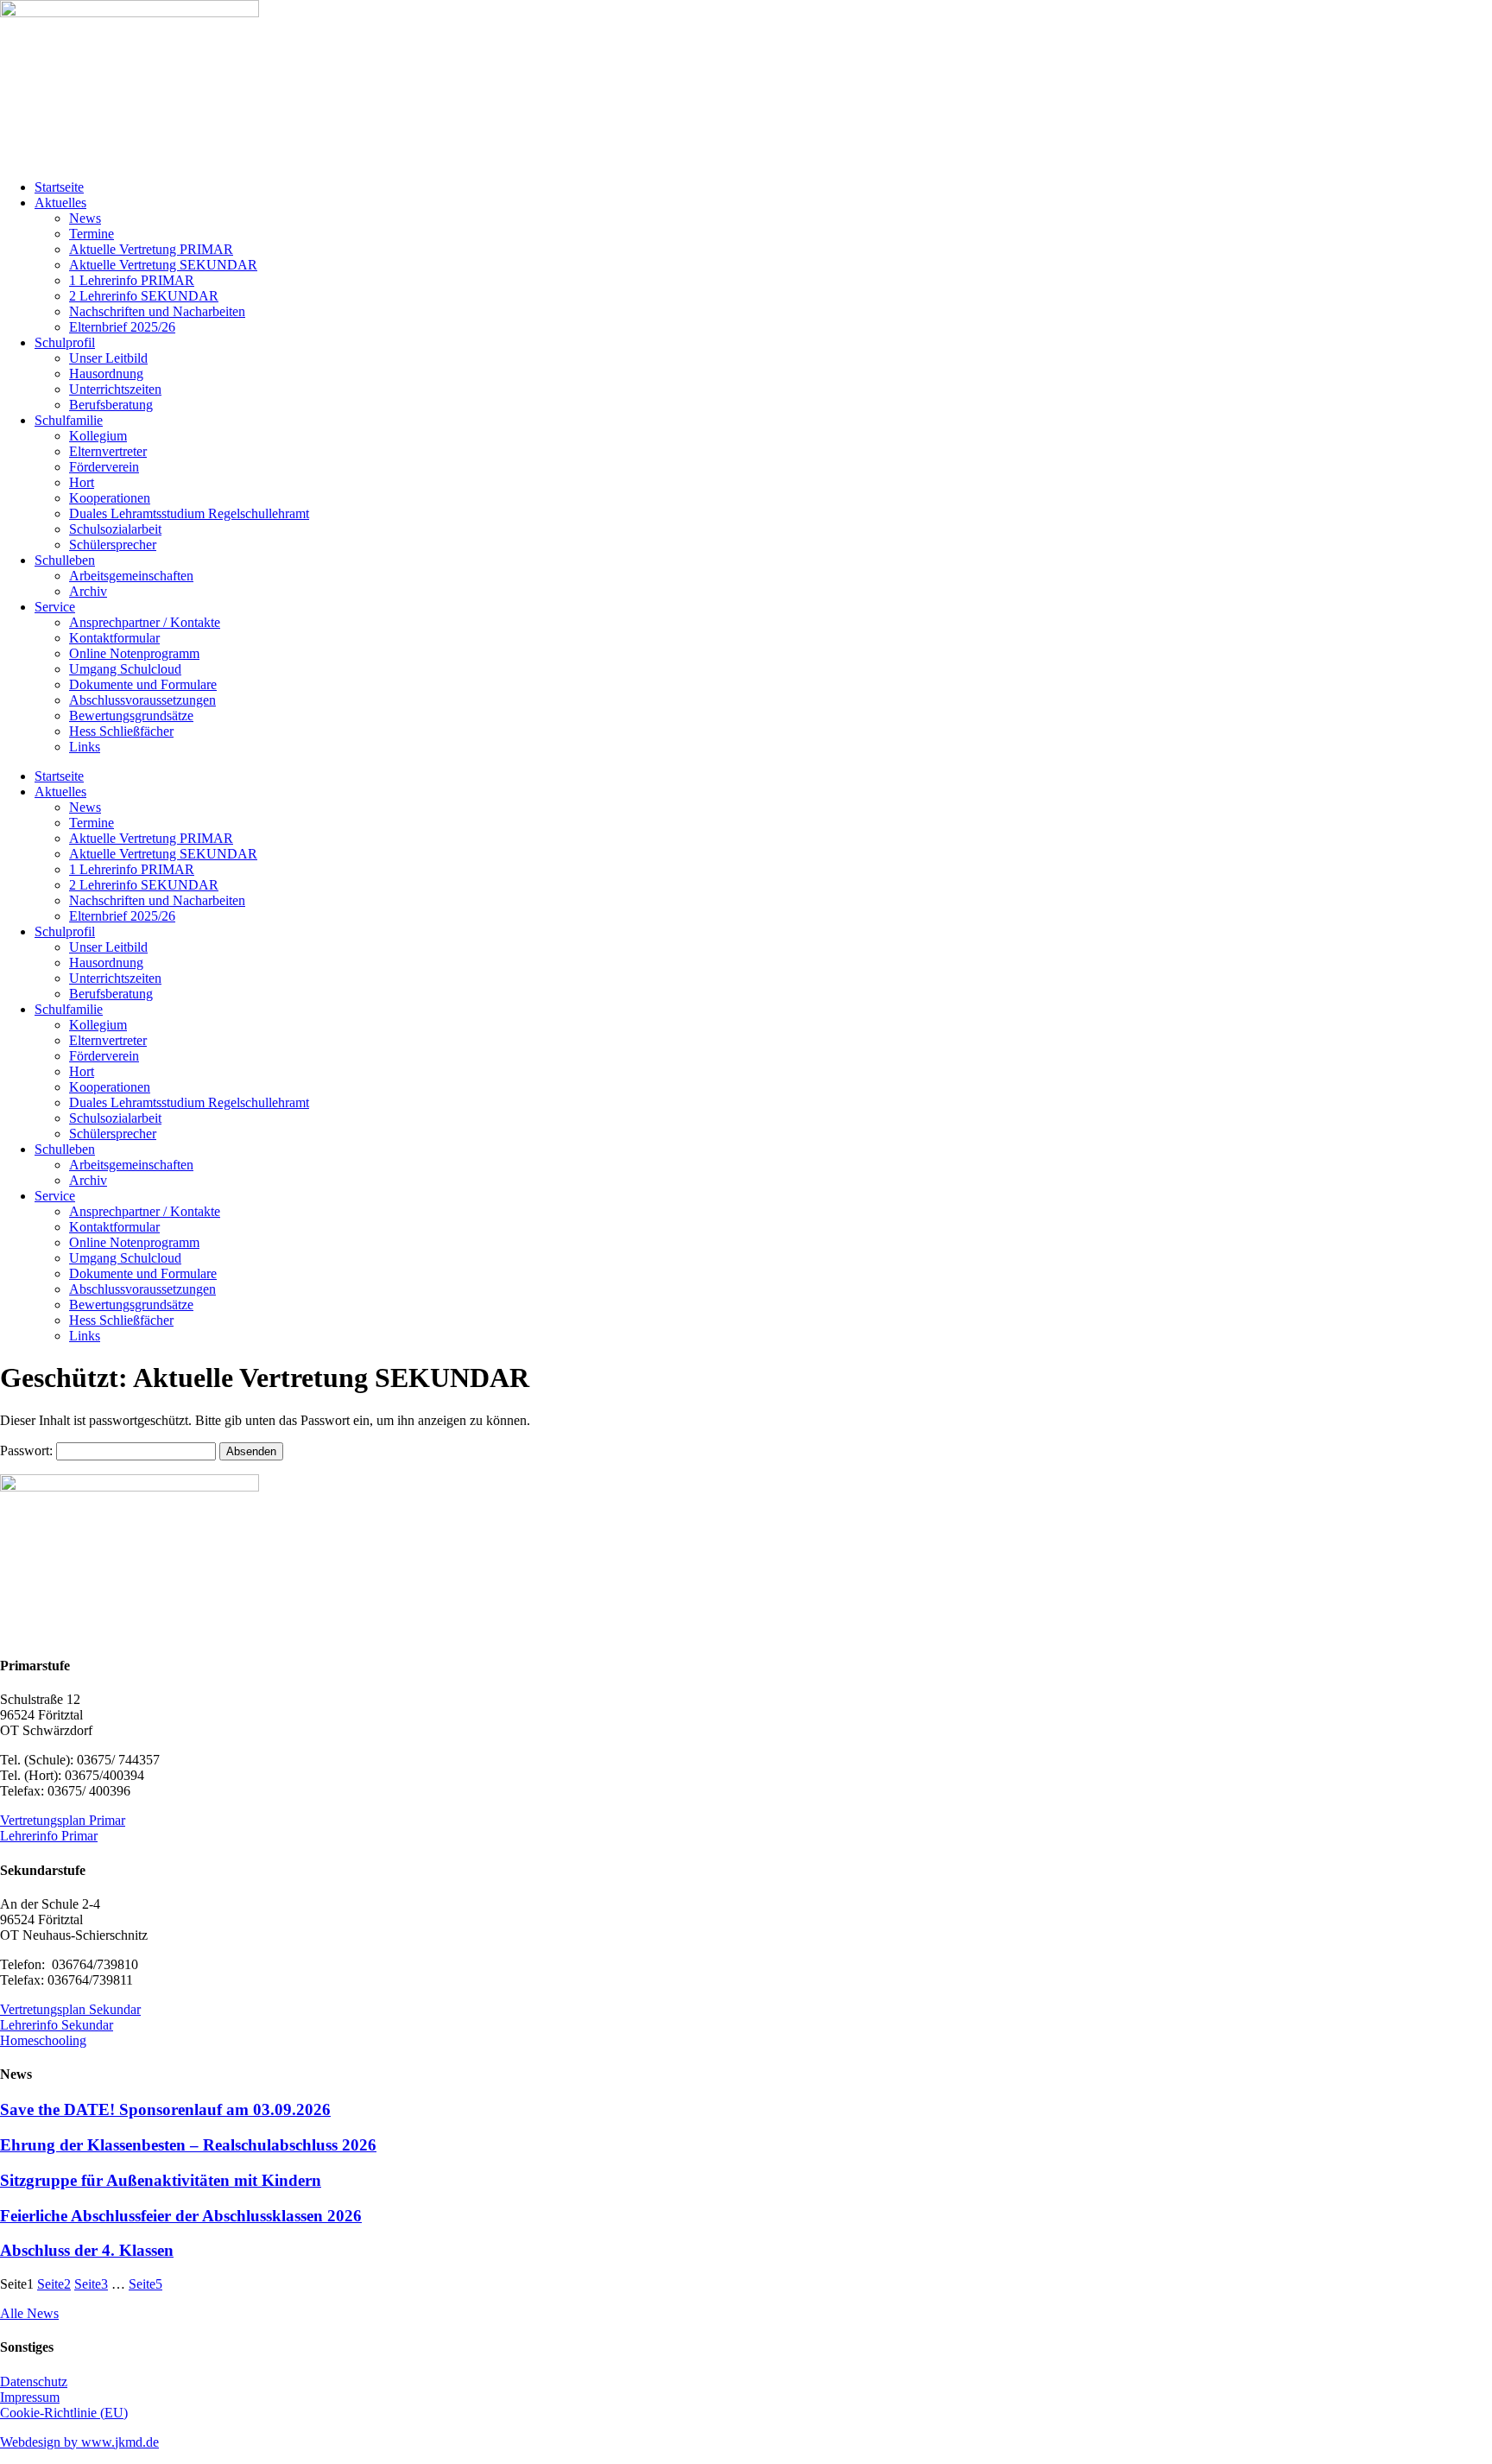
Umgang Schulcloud (125, 669)
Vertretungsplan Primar (63, 1820)
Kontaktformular (114, 638)
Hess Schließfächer (121, 731)
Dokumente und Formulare (143, 684)
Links (85, 747)
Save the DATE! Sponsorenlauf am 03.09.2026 (165, 2109)
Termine (92, 234)
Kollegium (98, 436)
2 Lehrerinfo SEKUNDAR (144, 296)
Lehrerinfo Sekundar (57, 2025)
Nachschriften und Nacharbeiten (157, 311)
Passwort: (28, 1451)
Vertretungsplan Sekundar (70, 2009)
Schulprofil (65, 342)
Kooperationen (110, 498)
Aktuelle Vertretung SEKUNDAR (163, 265)
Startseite (59, 187)
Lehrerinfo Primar (49, 1836)
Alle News (29, 2313)
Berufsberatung (111, 405)
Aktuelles (60, 203)
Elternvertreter (108, 451)
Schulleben (65, 560)
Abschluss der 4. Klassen (87, 2250)
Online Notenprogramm (134, 653)
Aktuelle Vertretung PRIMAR (151, 249)
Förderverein (104, 467)
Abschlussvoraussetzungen (142, 700)
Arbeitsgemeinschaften (131, 576)
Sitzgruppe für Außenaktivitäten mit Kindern (161, 2180)
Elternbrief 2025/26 (122, 327)
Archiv (88, 591)
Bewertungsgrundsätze (131, 716)
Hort (82, 482)
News (85, 218)
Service (55, 607)
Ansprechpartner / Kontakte (145, 622)
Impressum (30, 2397)
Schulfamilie (69, 420)
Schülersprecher (113, 545)
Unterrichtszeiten (115, 389)
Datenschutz (34, 2382)
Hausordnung (106, 374)
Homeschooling (43, 2040)
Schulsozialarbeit (115, 529)
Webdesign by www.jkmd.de (79, 2442)
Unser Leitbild (108, 358)
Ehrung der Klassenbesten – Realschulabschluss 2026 (188, 2145)
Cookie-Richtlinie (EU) (64, 2413)
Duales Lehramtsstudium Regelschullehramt (189, 513)
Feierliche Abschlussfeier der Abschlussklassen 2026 (181, 2216)
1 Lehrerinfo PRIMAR (132, 280)
